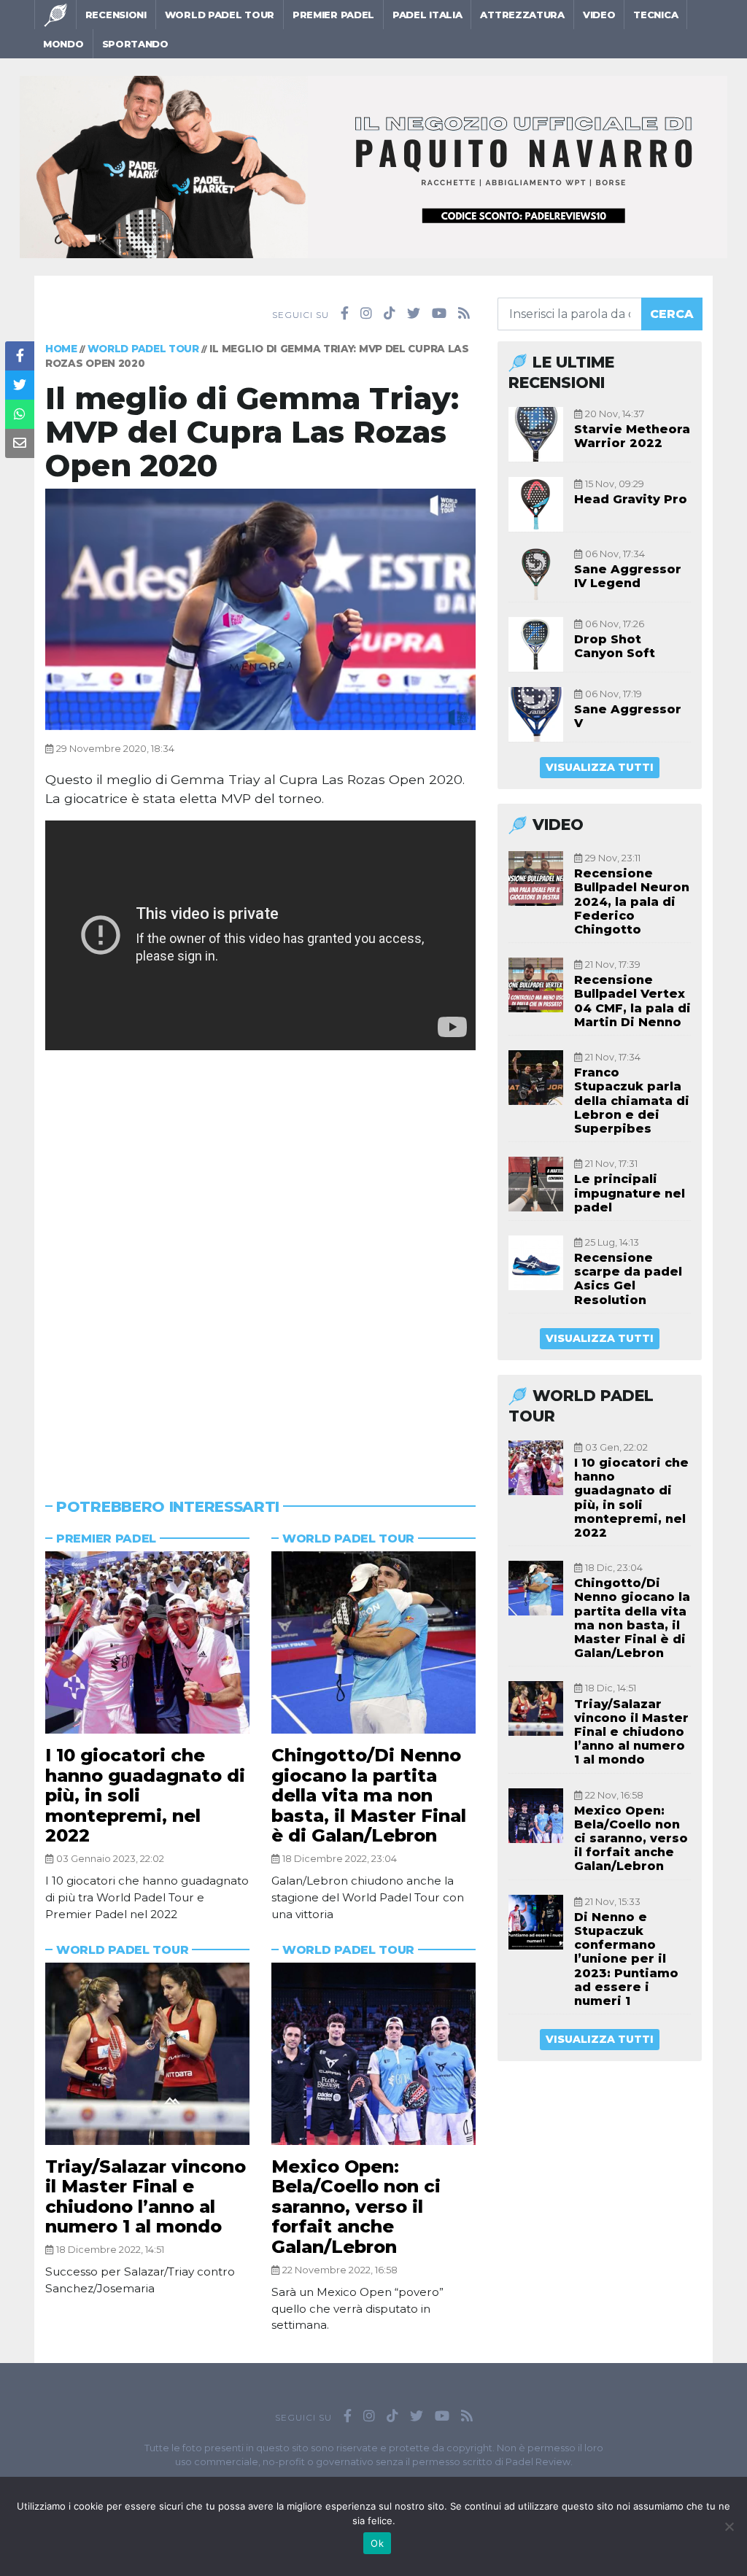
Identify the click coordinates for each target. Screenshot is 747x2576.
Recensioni (116, 15)
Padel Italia (427, 15)
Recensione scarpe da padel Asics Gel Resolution (628, 1279)
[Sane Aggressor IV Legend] (536, 574)
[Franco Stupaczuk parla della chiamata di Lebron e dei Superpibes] (536, 1078)
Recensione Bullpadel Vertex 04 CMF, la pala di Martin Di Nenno (632, 1001)
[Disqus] (260, 1252)
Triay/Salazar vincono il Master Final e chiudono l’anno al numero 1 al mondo (146, 2197)
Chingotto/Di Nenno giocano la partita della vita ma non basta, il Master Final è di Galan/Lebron (369, 1795)
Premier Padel (333, 15)
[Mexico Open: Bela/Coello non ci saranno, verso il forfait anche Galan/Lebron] (373, 2054)
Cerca (672, 314)
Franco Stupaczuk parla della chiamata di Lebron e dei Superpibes (632, 1101)
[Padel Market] (373, 166)
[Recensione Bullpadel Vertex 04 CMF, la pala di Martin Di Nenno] (536, 985)
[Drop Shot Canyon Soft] (536, 644)
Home (61, 349)
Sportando (135, 44)
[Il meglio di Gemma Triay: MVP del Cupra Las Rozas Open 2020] (260, 608)
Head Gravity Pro (631, 499)
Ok (377, 2543)
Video (599, 15)
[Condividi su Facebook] (20, 356)
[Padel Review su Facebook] (345, 314)
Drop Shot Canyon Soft (615, 646)
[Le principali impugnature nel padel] (536, 1184)
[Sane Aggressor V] (536, 714)
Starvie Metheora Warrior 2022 (632, 436)
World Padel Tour (220, 15)
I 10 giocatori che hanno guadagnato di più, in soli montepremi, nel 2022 (631, 1498)
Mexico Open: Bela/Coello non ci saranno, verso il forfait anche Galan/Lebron (356, 2207)
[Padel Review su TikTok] (390, 314)
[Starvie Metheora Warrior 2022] (536, 434)
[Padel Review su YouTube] (439, 314)
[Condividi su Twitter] (20, 385)
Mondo (63, 44)
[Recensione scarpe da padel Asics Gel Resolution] (536, 1263)
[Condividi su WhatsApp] (20, 414)
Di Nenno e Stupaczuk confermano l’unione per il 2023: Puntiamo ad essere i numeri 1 (626, 1959)
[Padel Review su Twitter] (414, 314)
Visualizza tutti (600, 767)
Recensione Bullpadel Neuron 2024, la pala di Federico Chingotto (632, 901)
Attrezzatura (522, 15)
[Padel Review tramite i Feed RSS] (464, 314)
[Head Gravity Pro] (536, 504)
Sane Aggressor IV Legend (628, 576)
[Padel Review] (55, 15)
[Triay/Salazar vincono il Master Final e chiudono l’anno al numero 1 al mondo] (147, 2054)
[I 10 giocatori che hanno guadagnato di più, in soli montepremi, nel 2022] (147, 1642)
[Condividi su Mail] (20, 443)
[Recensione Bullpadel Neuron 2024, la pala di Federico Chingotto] (536, 878)
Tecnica (655, 15)
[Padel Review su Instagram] (366, 314)
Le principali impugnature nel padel (630, 1193)
